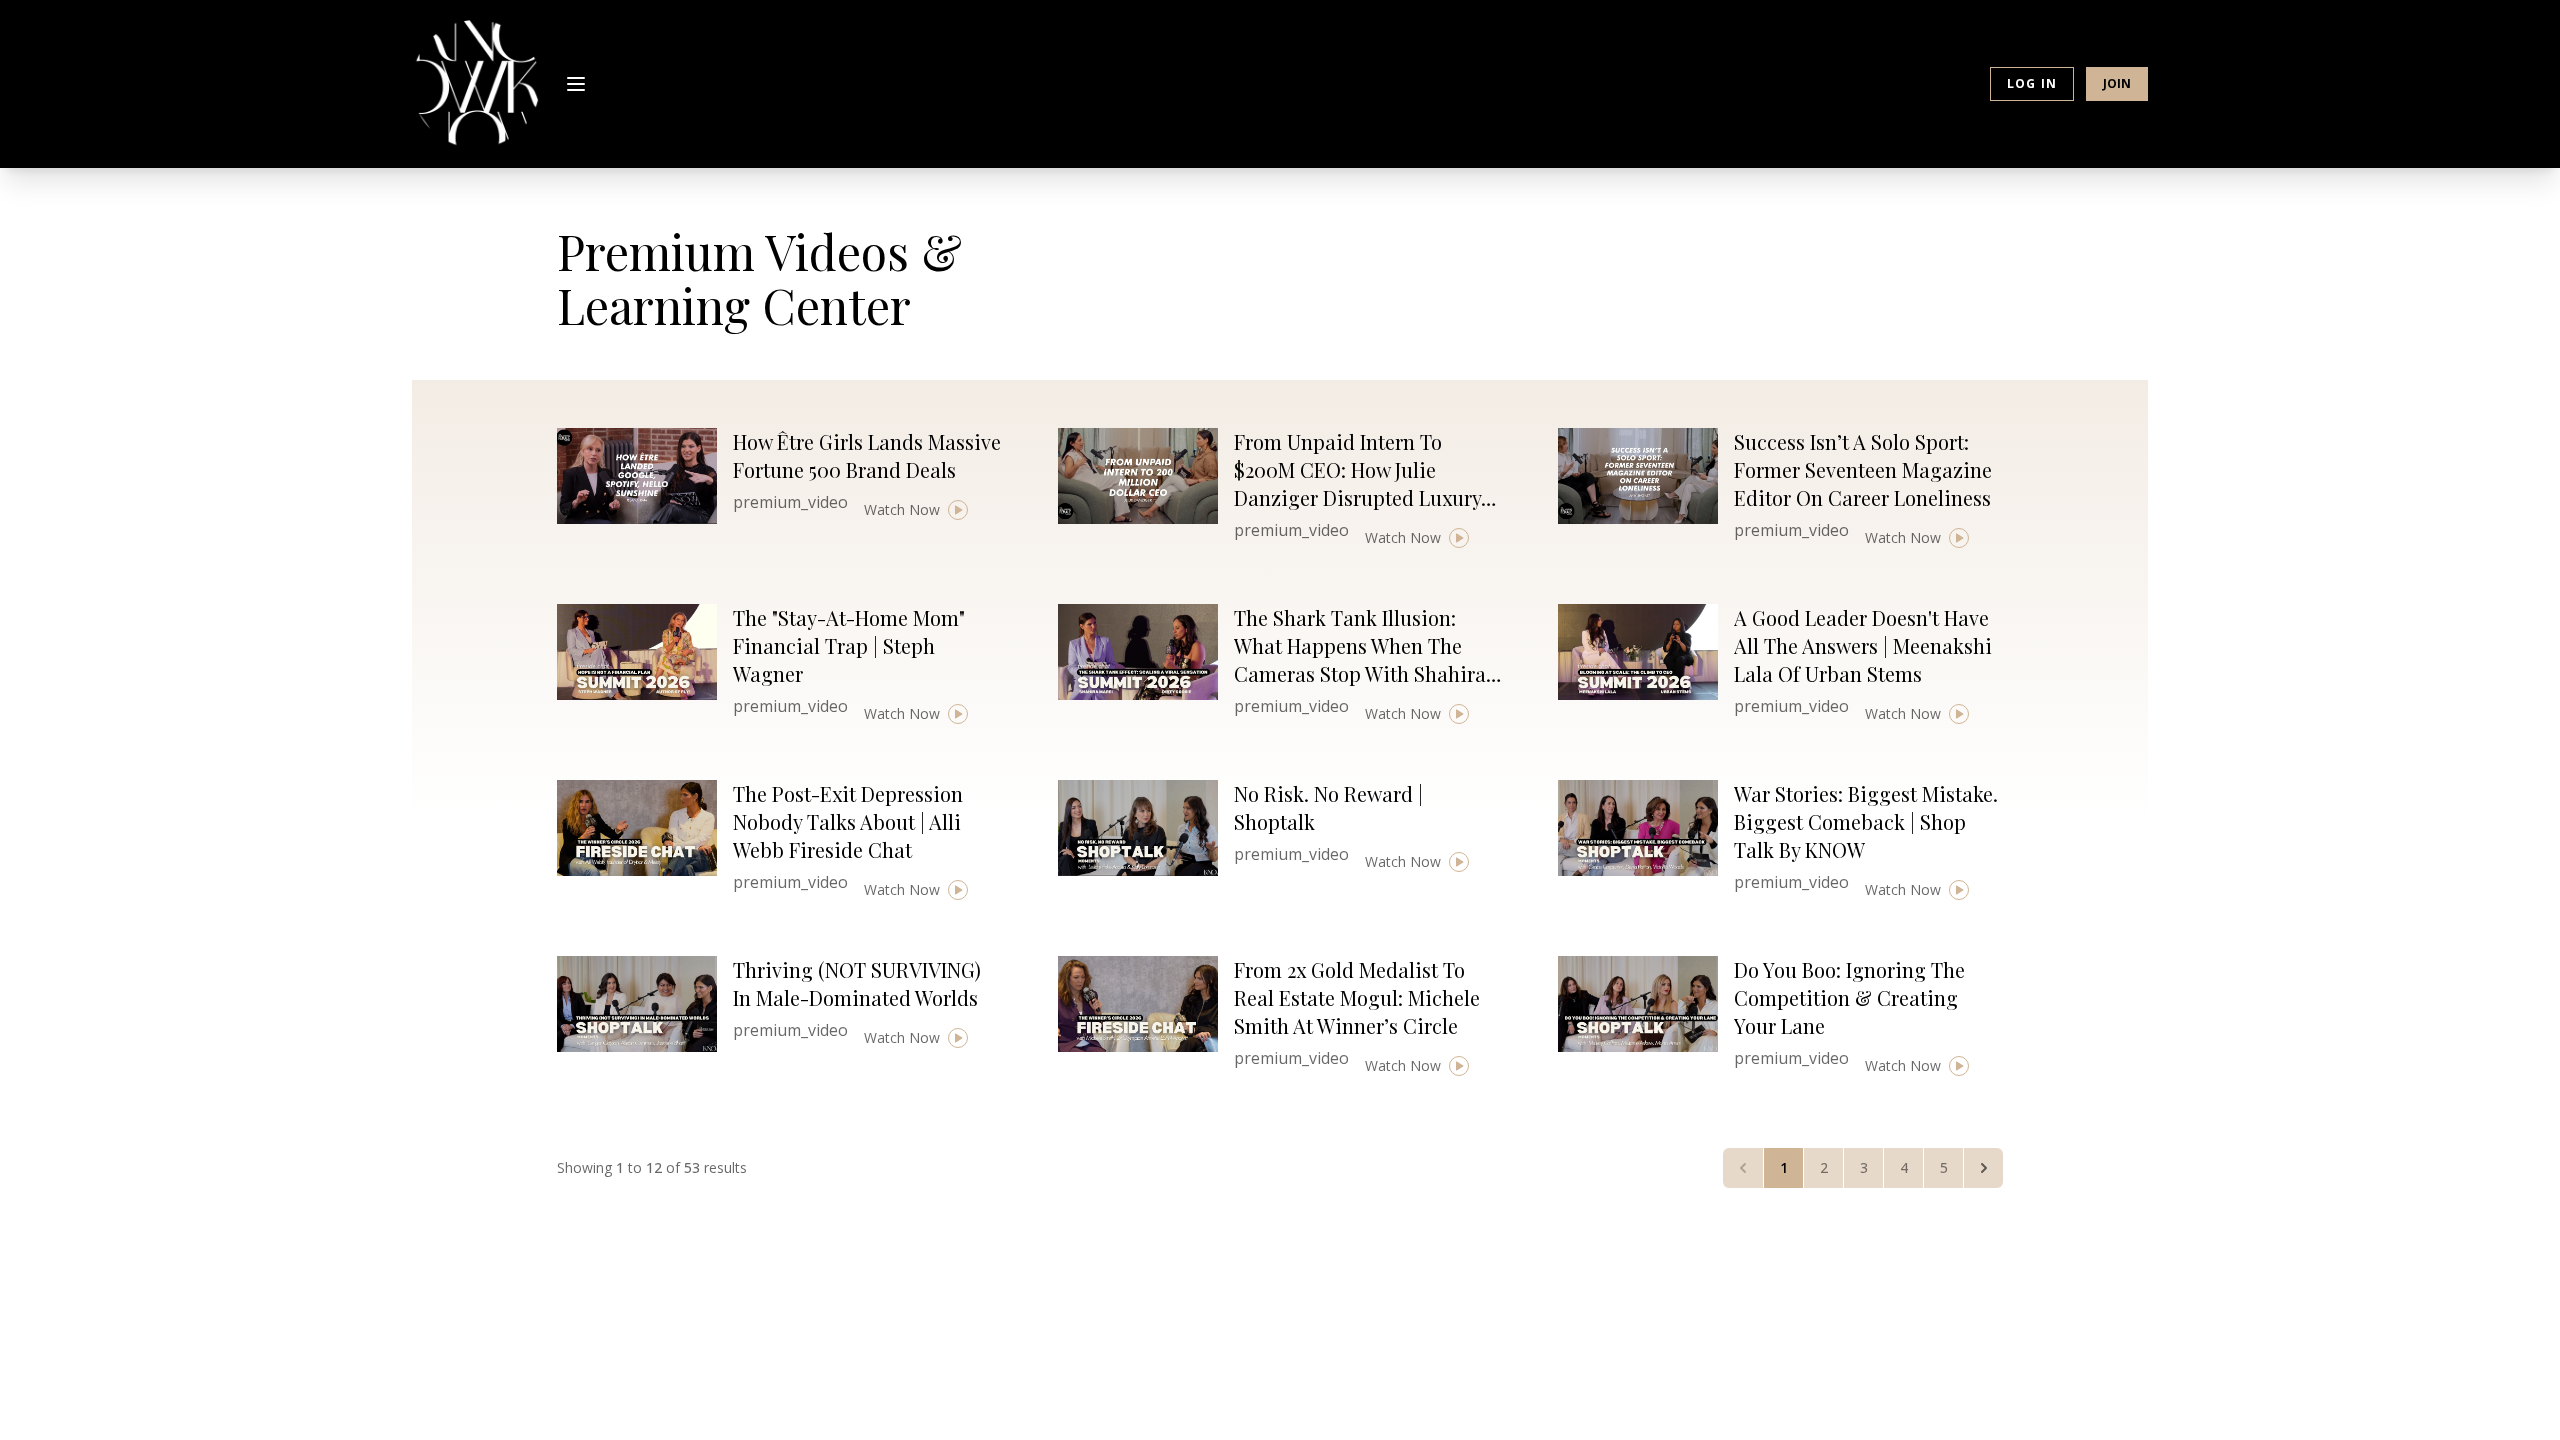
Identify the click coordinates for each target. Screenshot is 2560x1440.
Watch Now (902, 509)
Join (2117, 83)
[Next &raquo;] (1983, 1168)
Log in (2032, 83)
